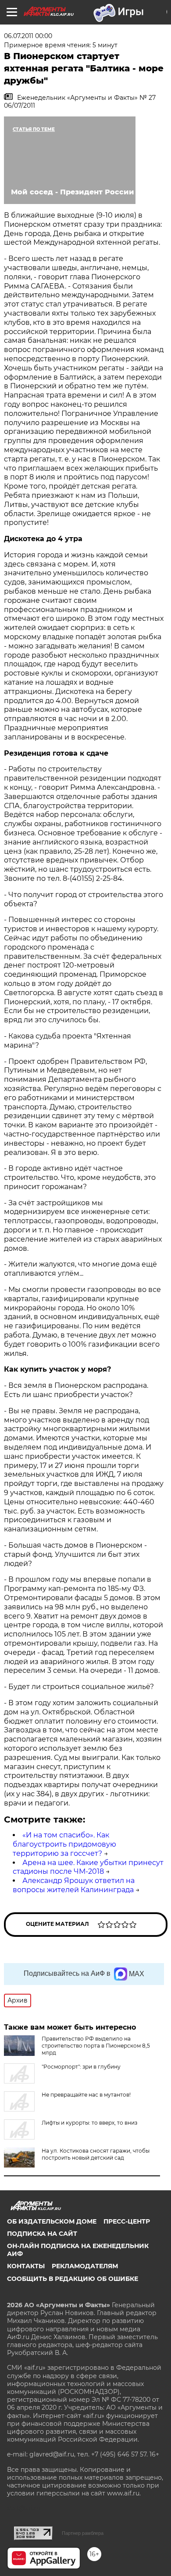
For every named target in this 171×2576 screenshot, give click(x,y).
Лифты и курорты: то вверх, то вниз (89, 2123)
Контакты (26, 2266)
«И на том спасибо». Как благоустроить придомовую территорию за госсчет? (64, 1844)
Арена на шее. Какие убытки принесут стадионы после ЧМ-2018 (88, 1867)
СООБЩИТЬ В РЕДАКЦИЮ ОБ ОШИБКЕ (73, 2279)
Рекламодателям (85, 2266)
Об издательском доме (52, 2221)
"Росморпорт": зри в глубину (81, 2067)
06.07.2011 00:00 (28, 36)
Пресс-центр (127, 2221)
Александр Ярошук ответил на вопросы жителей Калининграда (74, 1885)
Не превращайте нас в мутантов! (86, 2095)
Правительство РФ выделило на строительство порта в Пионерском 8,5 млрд (96, 2046)
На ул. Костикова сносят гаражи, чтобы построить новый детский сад (96, 2154)
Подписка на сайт (42, 2234)
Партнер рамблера (83, 2533)
